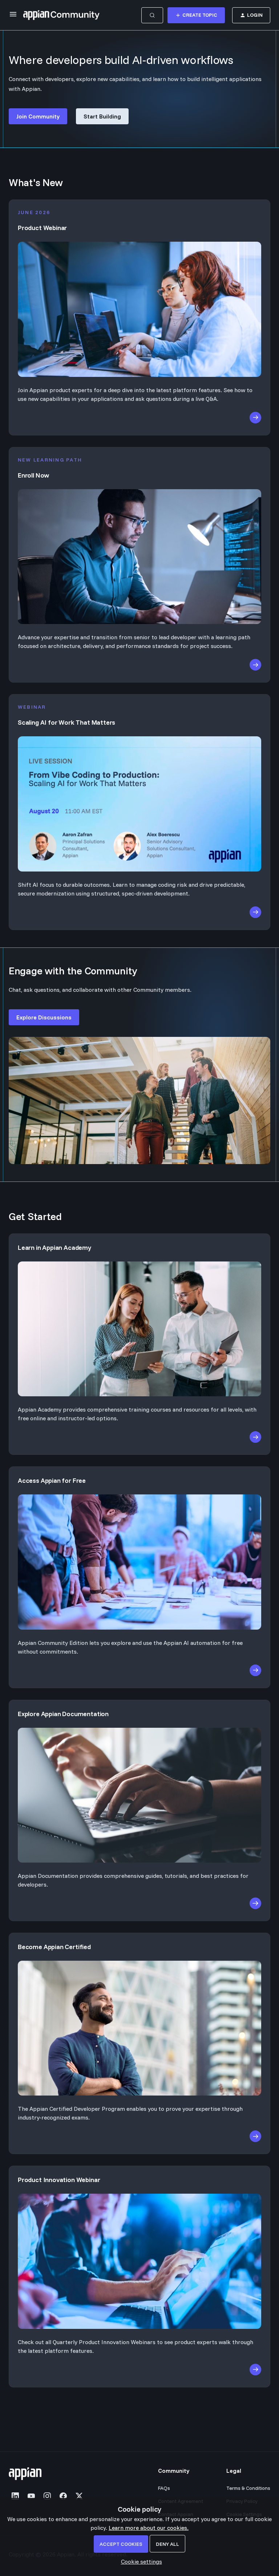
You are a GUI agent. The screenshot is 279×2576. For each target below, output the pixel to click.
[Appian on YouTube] (31, 2496)
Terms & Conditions (248, 2488)
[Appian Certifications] (139, 2024)
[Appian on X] (79, 2496)
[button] (140, 2561)
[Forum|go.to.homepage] (61, 15)
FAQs (164, 2488)
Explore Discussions (44, 1017)
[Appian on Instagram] (47, 2496)
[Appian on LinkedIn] (15, 2496)
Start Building (102, 116)
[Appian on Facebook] (63, 2496)
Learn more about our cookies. (149, 2528)
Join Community (38, 116)
